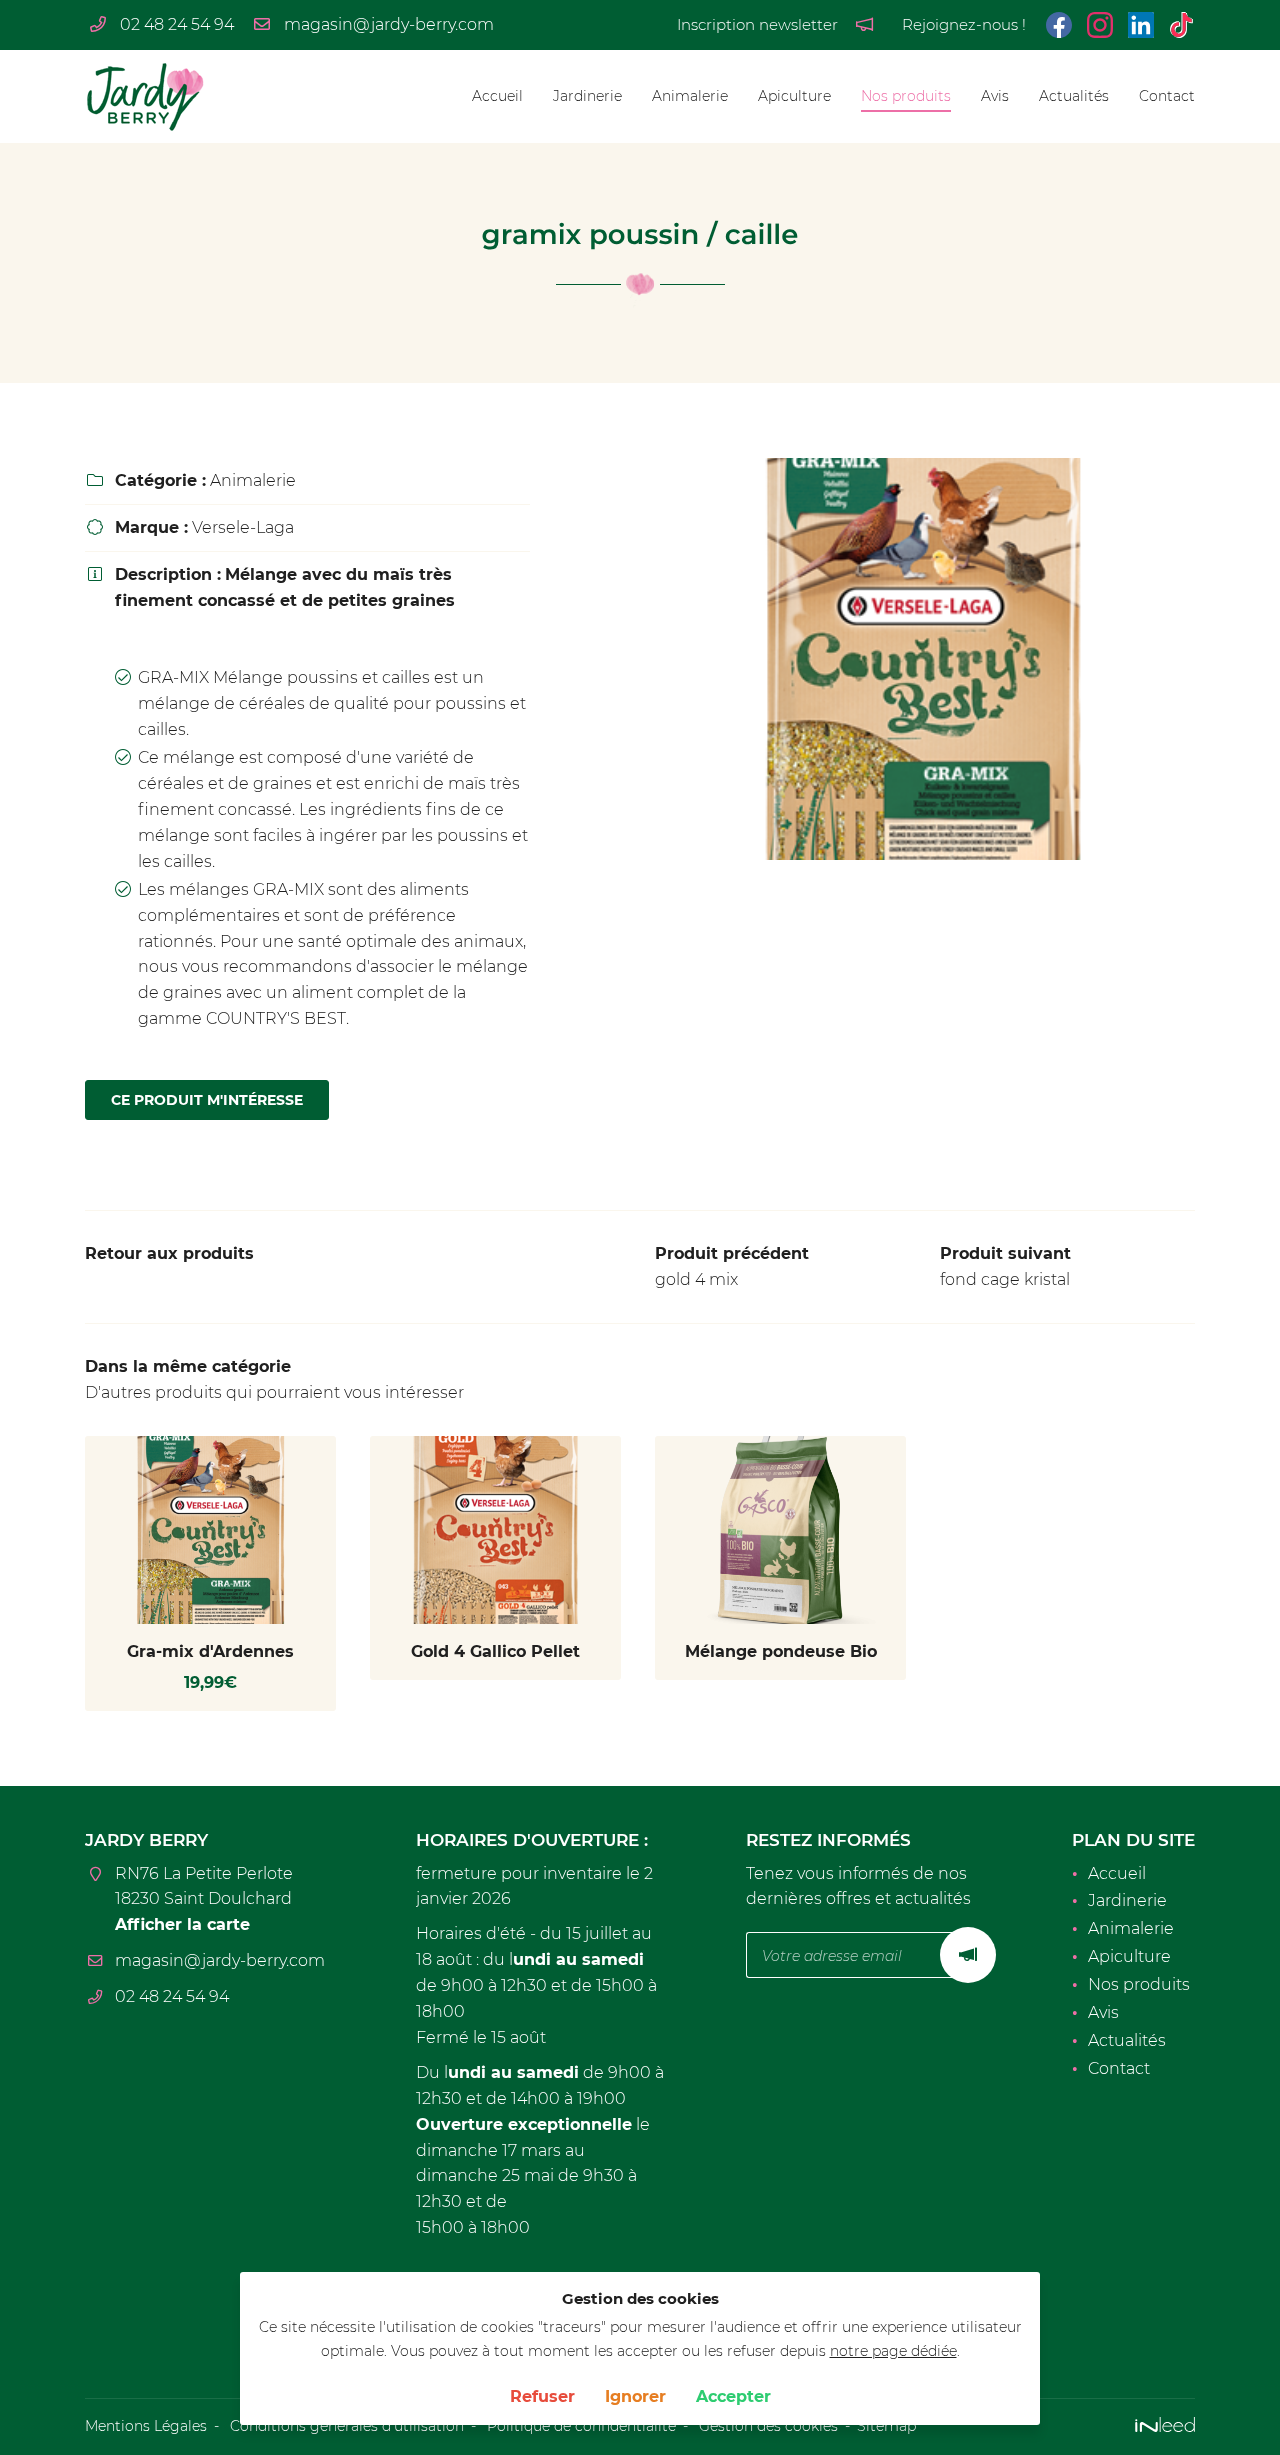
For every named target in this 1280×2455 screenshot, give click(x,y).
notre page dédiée (893, 2351)
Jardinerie (587, 96)
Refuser (542, 2396)
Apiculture (794, 96)
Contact (1167, 96)
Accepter (733, 2396)
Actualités (1074, 96)
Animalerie (690, 96)
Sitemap (886, 2426)
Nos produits (906, 96)
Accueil (497, 96)
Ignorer (635, 2396)
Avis (995, 96)
